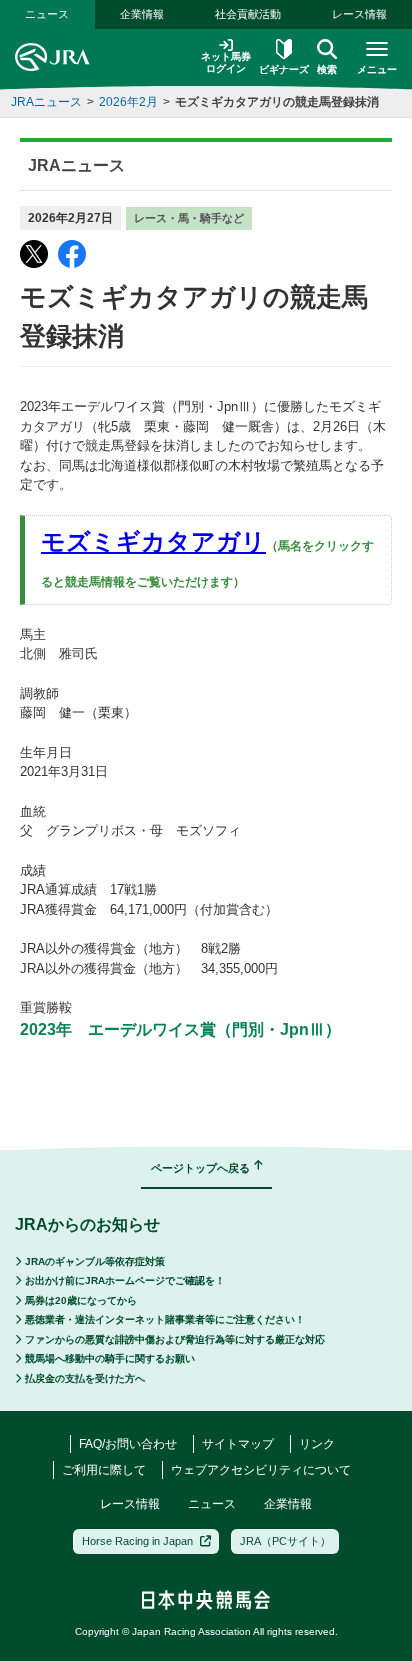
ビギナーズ (284, 69)
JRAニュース (46, 102)
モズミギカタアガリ (153, 541)
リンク (317, 1444)
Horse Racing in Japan (137, 1541)
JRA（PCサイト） (285, 1541)
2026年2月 (128, 102)
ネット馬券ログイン (226, 62)
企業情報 (142, 14)
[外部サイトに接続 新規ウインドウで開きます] (34, 254)
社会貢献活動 (248, 14)
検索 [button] (327, 69)
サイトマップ (238, 1444)
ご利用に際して (104, 1470)
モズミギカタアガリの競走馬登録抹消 (277, 102)
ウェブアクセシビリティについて (261, 1470)
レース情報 (359, 14)
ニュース (47, 14)
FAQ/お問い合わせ (128, 1444)
